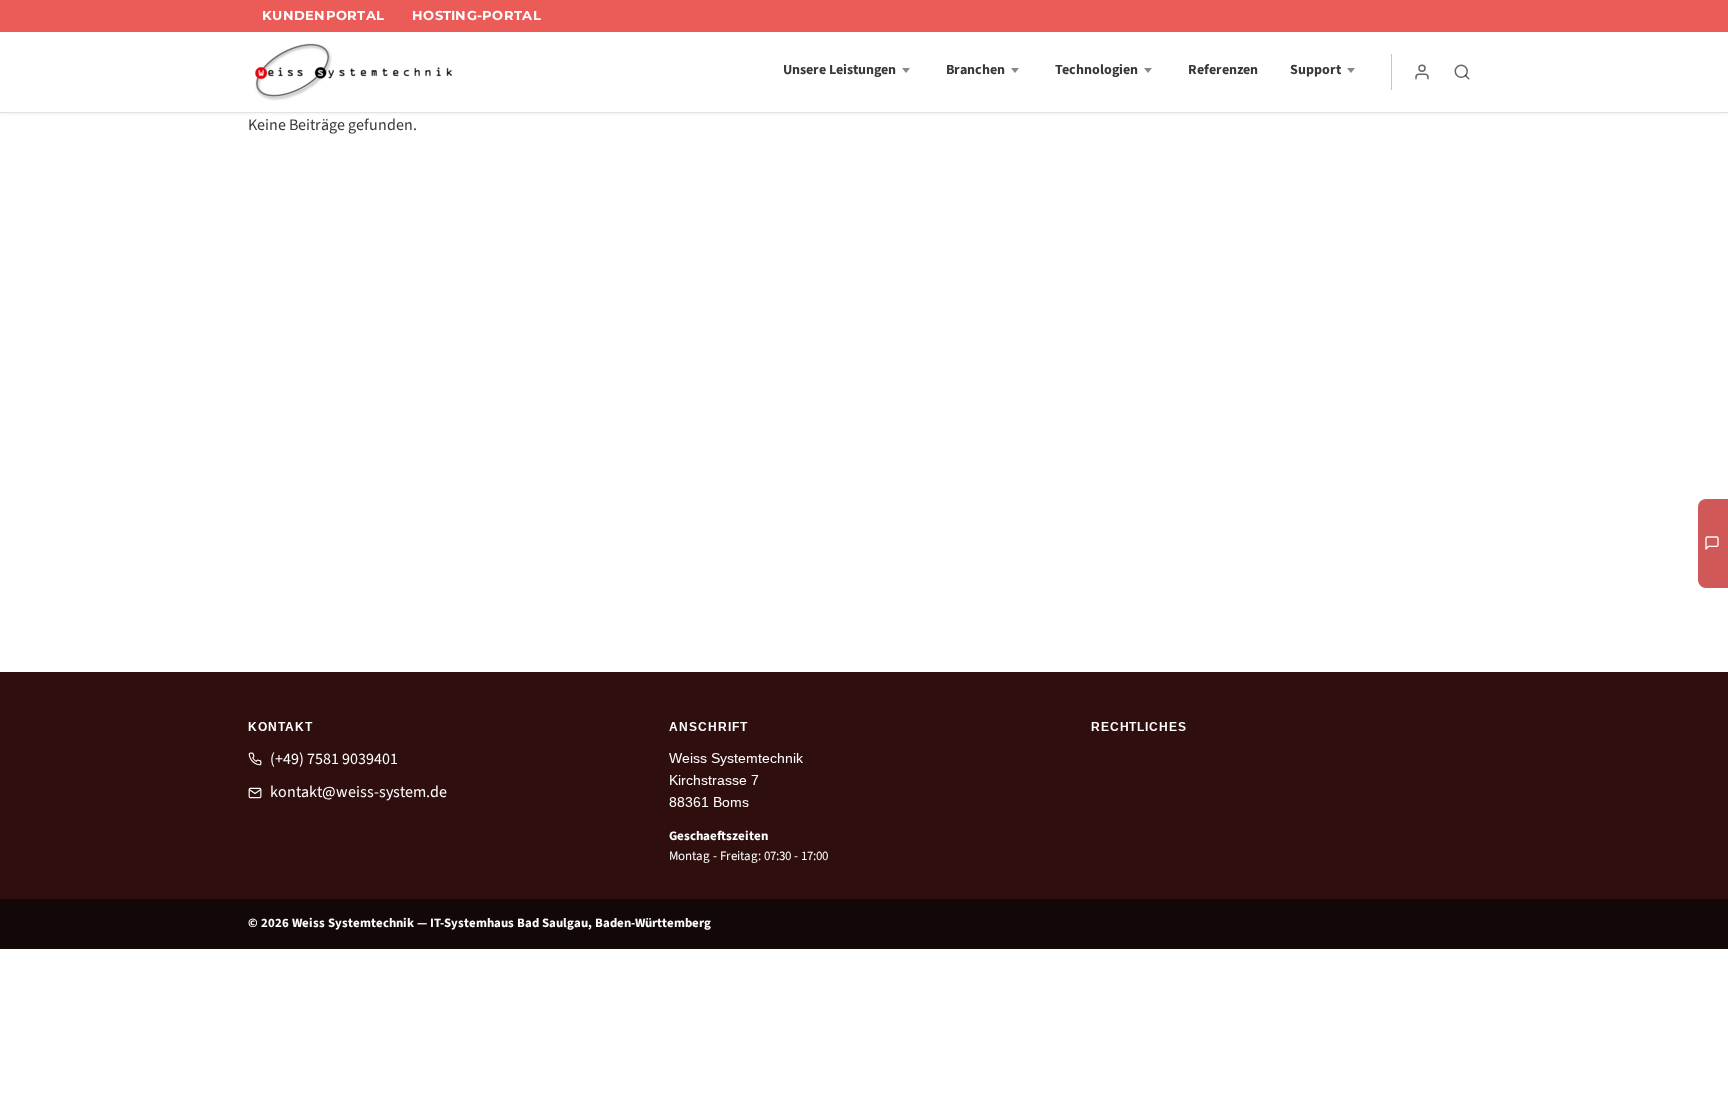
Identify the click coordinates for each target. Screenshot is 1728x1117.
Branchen (975, 70)
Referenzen (1223, 70)
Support (1315, 70)
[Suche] (1462, 72)
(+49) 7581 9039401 (334, 759)
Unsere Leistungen (839, 70)
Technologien (1096, 70)
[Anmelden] (1422, 72)
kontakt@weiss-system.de (358, 792)
